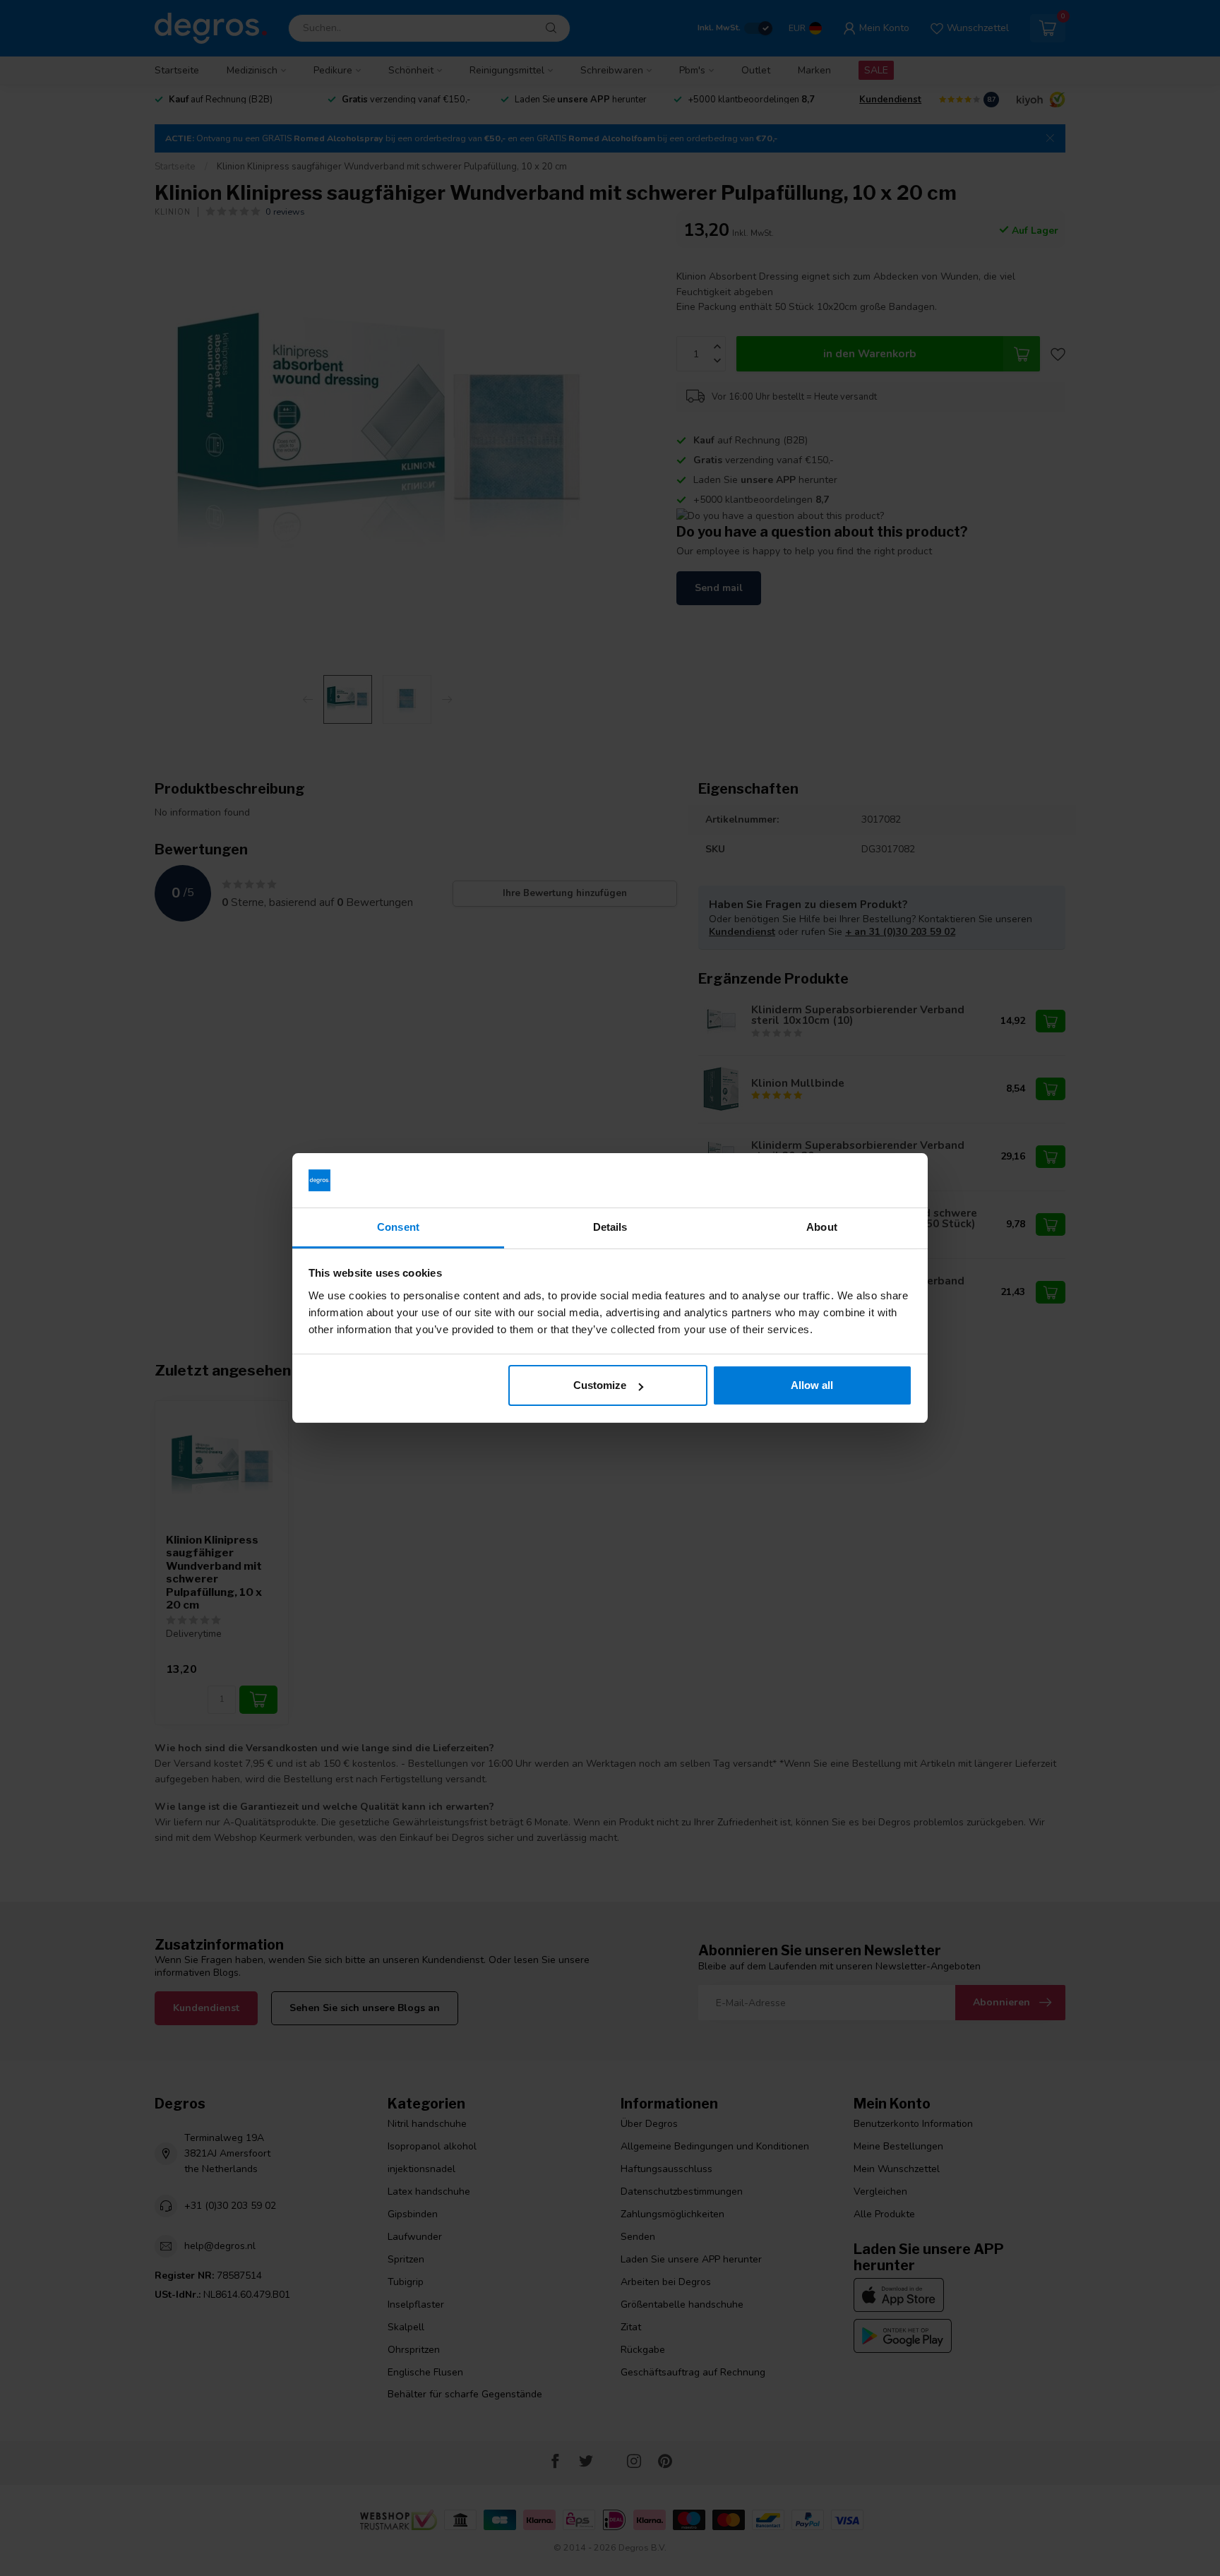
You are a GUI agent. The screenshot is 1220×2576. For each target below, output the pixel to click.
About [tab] (822, 1227)
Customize (600, 1385)
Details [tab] (610, 1227)
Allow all (812, 1385)
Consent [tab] (398, 1227)
